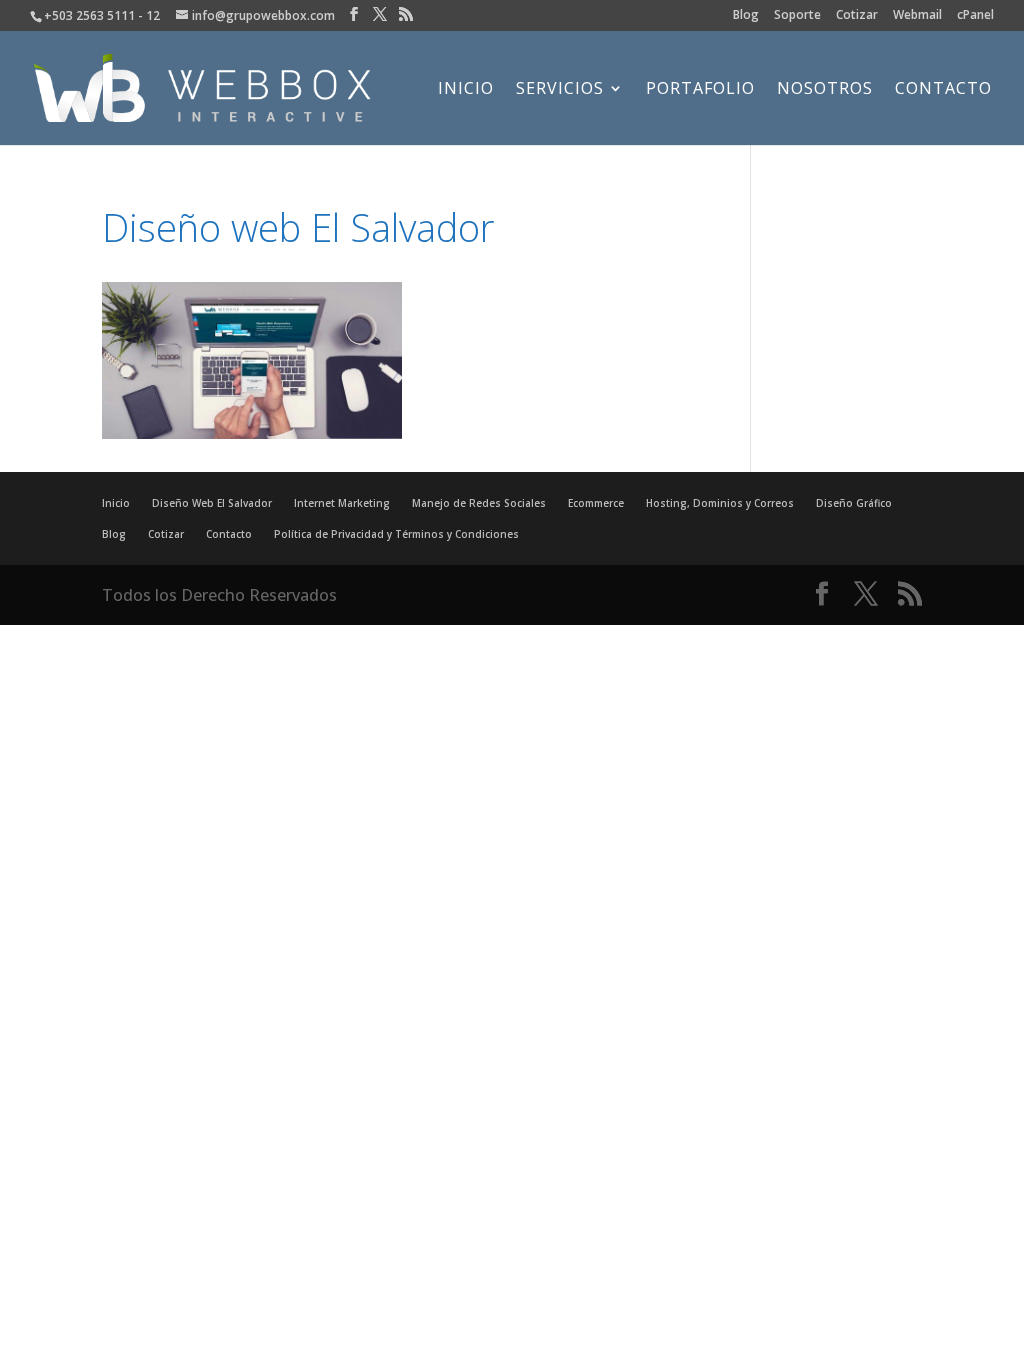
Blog (746, 16)
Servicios (560, 90)
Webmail (917, 16)
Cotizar (857, 16)
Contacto (943, 90)
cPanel (975, 16)
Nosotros (825, 90)
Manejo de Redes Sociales (479, 503)
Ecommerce (596, 503)
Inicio (466, 90)
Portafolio (700, 90)
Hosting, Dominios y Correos (720, 503)
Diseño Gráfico (854, 503)
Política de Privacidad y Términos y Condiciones (396, 534)
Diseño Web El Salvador (212, 503)
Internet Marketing (342, 503)
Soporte (797, 16)
